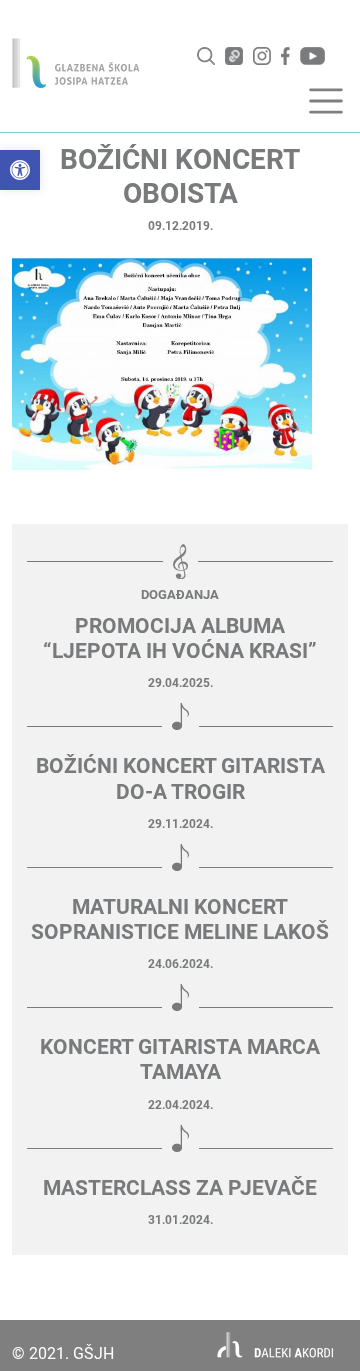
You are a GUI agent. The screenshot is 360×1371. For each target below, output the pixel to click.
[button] (20, 170)
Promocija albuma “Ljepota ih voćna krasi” (180, 638)
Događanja (180, 594)
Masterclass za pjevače (180, 1188)
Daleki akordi (275, 1345)
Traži (206, 56)
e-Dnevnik (234, 56)
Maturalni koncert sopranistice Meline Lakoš (180, 919)
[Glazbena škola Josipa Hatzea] (76, 63)
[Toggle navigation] (326, 101)
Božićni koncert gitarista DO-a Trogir (180, 778)
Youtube (312, 56)
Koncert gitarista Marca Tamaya (180, 1059)
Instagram (262, 56)
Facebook (285, 56)
